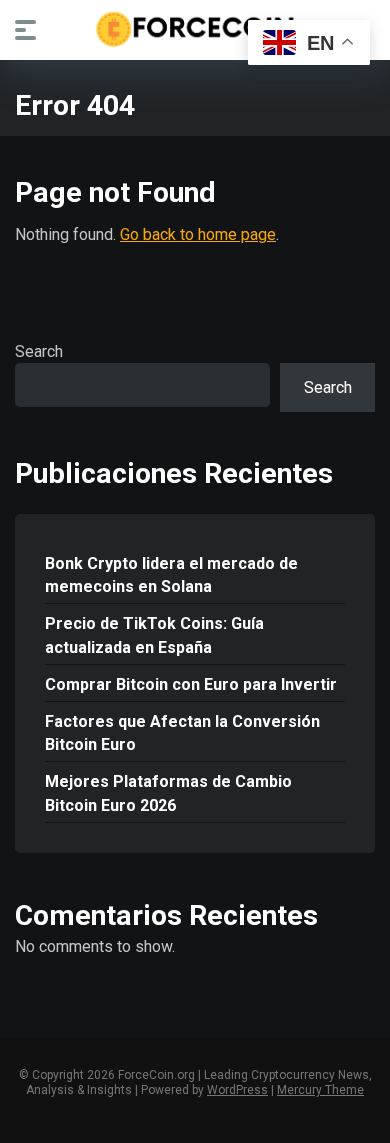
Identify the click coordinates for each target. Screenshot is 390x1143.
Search (39, 351)
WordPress (237, 1090)
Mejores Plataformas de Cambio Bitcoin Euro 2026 (168, 793)
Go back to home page (198, 234)
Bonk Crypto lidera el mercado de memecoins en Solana (171, 575)
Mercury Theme (320, 1090)
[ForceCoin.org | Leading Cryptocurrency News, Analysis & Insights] (195, 29)
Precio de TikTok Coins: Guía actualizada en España (154, 635)
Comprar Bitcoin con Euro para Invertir (191, 684)
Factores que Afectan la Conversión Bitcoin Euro (182, 733)
